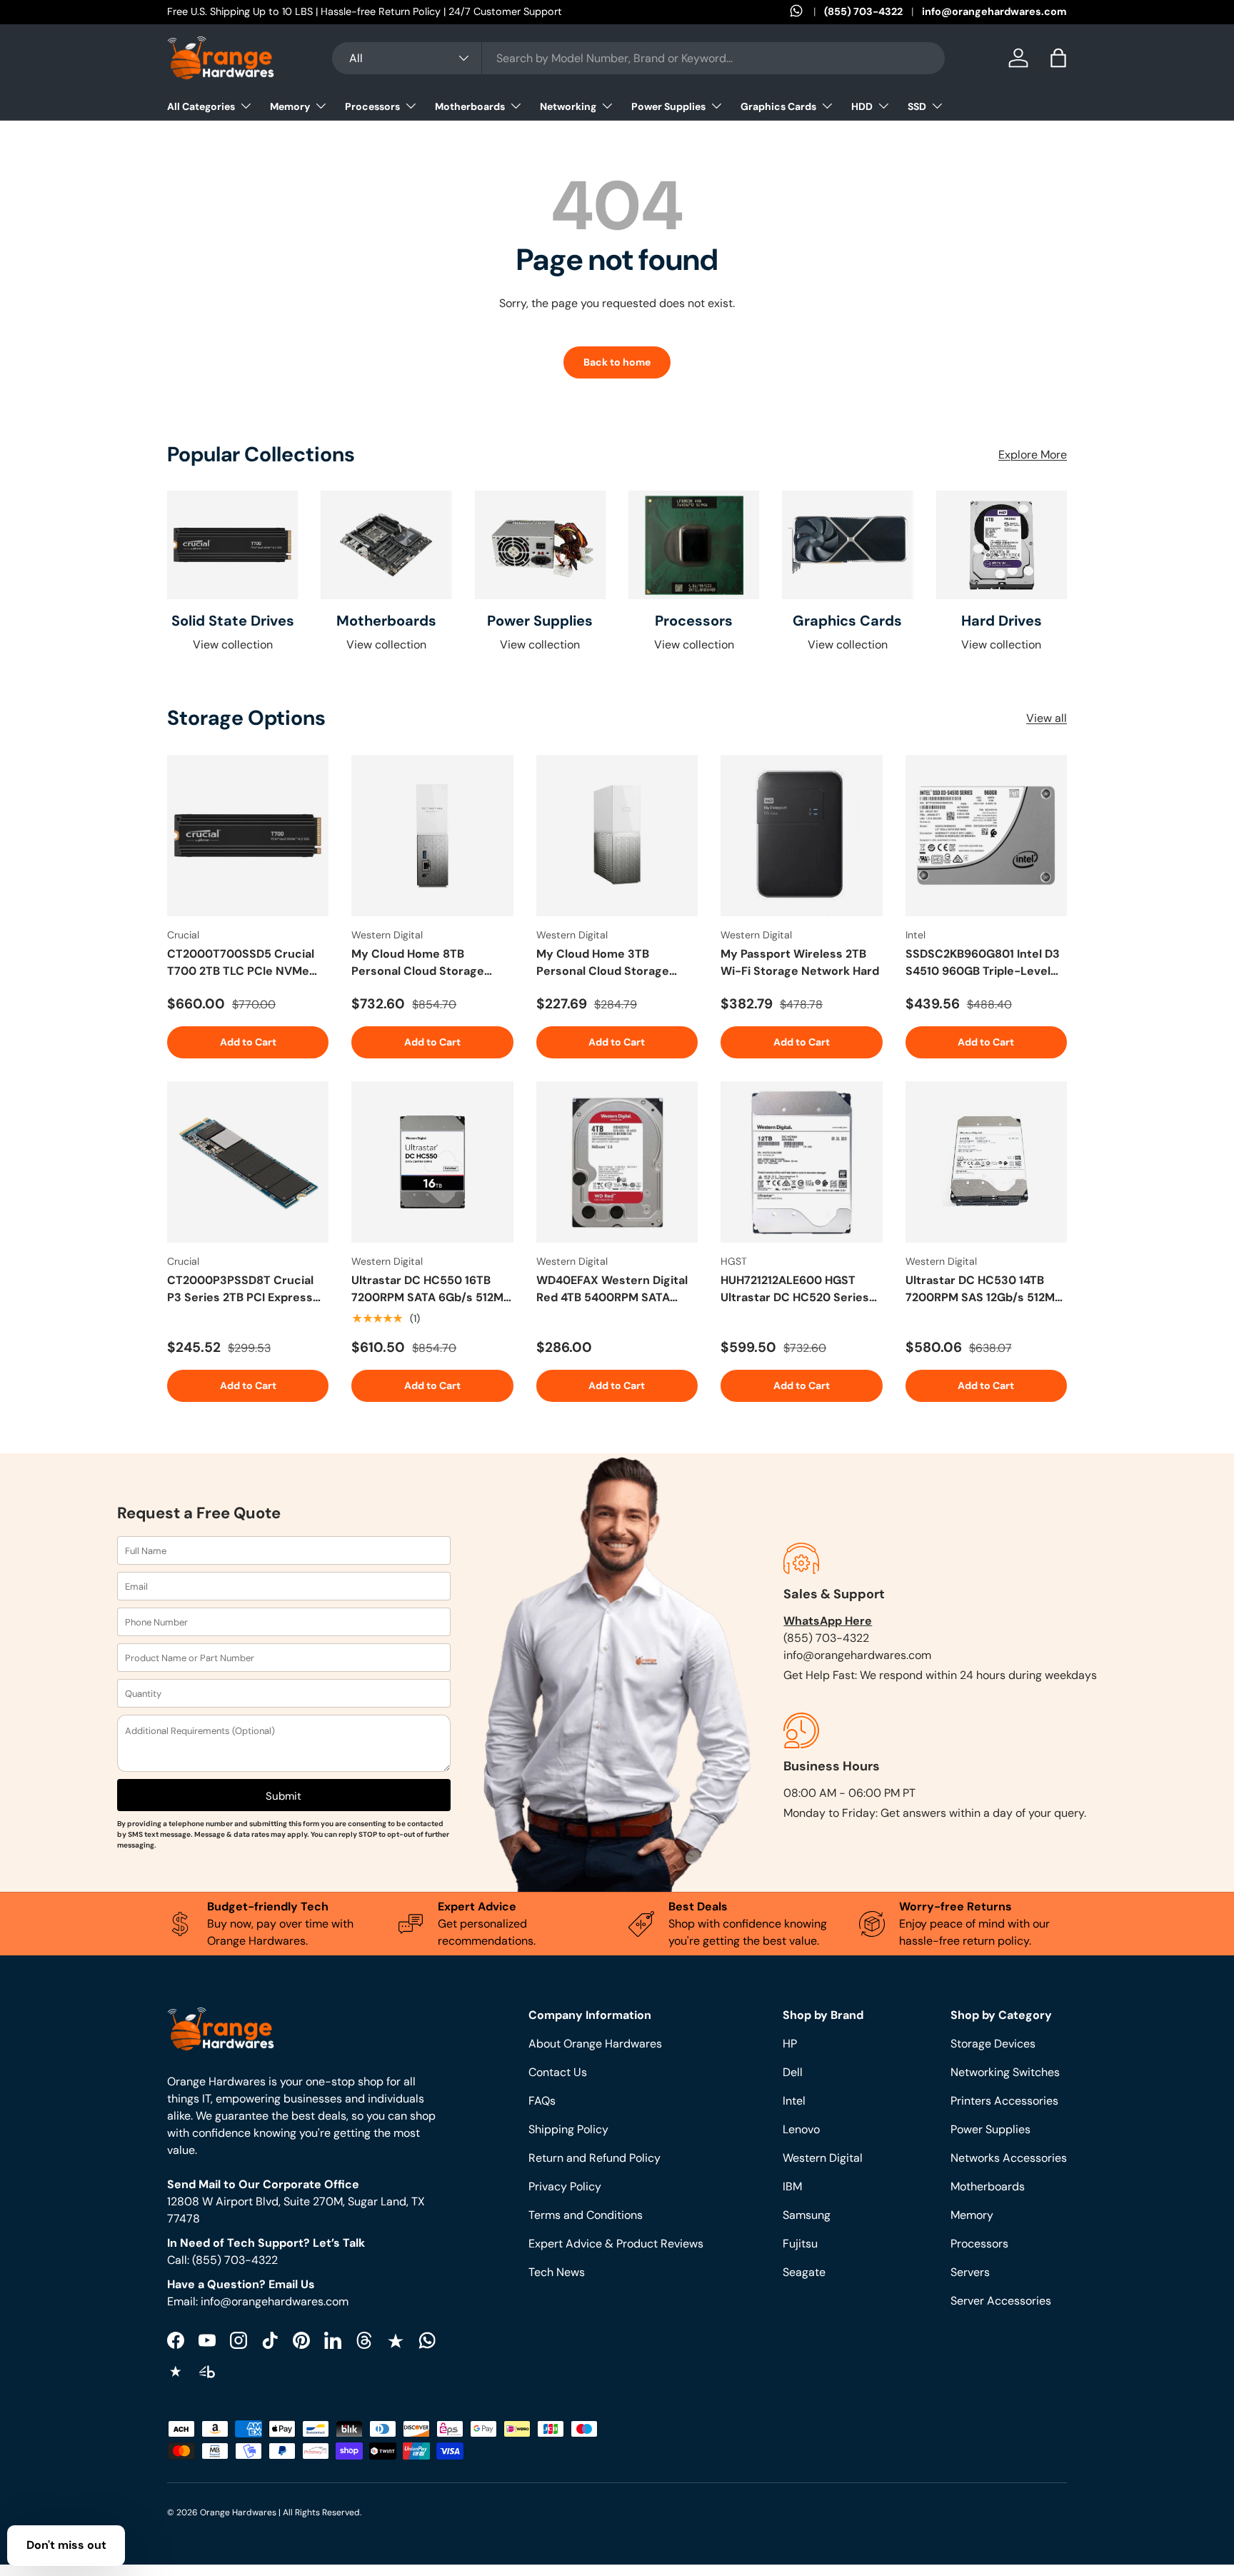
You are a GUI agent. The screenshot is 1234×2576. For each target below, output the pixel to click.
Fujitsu (800, 2244)
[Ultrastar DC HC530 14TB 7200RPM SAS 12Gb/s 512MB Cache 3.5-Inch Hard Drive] (986, 1162)
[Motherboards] (386, 545)
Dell (793, 2072)
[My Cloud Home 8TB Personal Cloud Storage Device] (432, 836)
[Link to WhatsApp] (807, 12)
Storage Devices (993, 2044)
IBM (792, 2186)
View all (1047, 718)
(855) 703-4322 (863, 11)
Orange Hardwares (238, 2512)
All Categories (201, 106)
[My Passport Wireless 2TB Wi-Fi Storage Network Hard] (801, 836)
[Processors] (694, 545)
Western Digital (823, 2158)
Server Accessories (1001, 2301)
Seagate (804, 2272)
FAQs (542, 2101)
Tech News (557, 2272)
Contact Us (558, 2072)
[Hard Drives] (1002, 545)
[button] (1058, 58)
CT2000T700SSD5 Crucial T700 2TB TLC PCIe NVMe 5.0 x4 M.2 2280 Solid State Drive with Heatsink (242, 963)
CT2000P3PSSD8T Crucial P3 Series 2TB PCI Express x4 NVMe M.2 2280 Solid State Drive (240, 1289)
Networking (568, 106)
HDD (862, 106)
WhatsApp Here (828, 1621)
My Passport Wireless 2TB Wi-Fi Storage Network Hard (800, 962)
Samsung (807, 2215)
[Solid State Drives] (232, 545)
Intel (794, 2101)
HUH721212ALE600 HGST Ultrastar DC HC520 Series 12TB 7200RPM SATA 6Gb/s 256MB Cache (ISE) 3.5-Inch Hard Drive (798, 1289)
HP (790, 2044)
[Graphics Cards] (847, 545)
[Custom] (427, 2340)
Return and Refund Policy (595, 2158)
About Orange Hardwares (595, 2044)
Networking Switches (1005, 2072)
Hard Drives (1002, 621)
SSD (917, 106)
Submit (284, 1796)
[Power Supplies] (540, 545)
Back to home (617, 362)
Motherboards (470, 106)
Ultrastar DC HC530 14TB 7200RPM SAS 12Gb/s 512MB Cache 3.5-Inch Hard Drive (984, 1289)
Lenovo (801, 2129)
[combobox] (638, 58)
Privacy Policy (565, 2186)
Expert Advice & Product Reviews (616, 2244)
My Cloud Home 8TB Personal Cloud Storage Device (418, 963)
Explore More (1033, 455)
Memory (290, 106)
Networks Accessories (1009, 2158)
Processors (372, 106)
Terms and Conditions (586, 2215)
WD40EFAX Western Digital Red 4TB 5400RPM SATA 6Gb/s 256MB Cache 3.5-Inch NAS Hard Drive (612, 1289)
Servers (970, 2272)
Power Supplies (668, 106)
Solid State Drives (233, 621)
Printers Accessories (1004, 2101)
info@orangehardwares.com (994, 11)
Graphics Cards (778, 106)
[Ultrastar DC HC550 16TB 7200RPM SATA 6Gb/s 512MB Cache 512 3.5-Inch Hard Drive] (432, 1162)
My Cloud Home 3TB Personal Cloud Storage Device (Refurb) (603, 963)
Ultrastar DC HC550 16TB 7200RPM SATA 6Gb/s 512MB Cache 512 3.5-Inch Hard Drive (431, 1289)
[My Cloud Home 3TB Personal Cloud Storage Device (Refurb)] (617, 836)
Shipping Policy (568, 2129)
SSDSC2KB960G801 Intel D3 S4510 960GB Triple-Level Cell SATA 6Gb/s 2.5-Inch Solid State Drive (983, 963)
